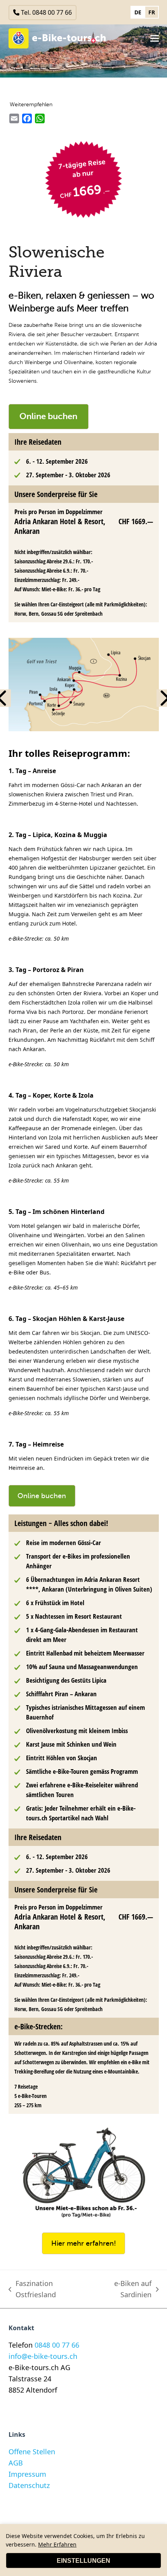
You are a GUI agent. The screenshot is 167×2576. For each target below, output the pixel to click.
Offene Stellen (32, 2452)
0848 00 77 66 (57, 2345)
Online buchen (48, 416)
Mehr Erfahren (57, 2544)
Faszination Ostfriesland (32, 2289)
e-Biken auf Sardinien (121, 2289)
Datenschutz (29, 2485)
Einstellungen (83, 2561)
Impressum (27, 2474)
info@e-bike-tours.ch (43, 2356)
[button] (155, 38)
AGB (16, 2463)
